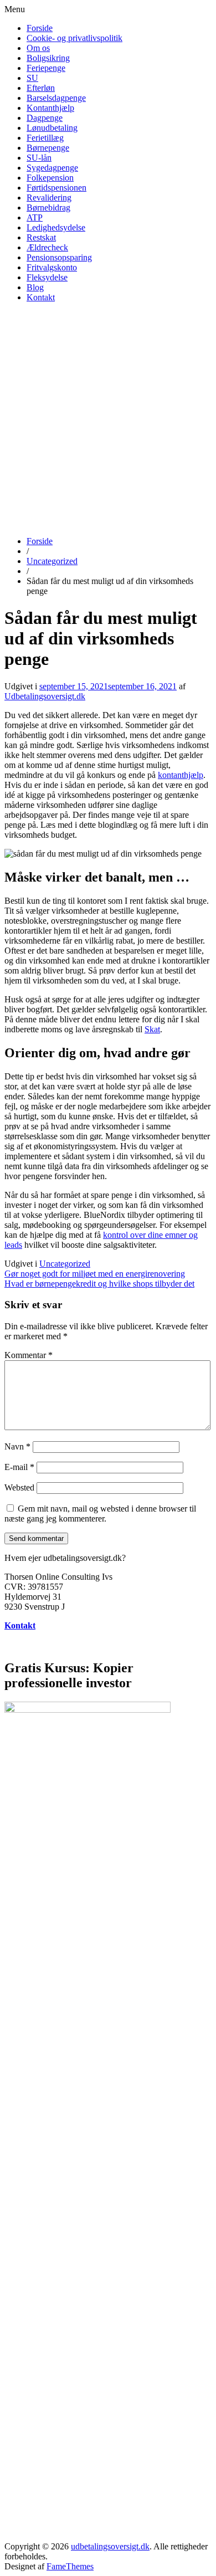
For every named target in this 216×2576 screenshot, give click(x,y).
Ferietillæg (45, 138)
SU (32, 78)
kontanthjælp (181, 775)
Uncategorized (52, 561)
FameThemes (70, 2566)
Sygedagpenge (52, 168)
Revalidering (49, 198)
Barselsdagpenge (56, 98)
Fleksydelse (47, 277)
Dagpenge (45, 118)
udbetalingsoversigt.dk (110, 2546)
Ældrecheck (47, 247)
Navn (17, 1446)
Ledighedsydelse (56, 227)
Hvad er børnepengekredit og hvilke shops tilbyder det (99, 1284)
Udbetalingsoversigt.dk (45, 696)
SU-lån (39, 158)
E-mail (19, 1467)
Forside (40, 28)
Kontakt (41, 297)
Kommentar (29, 1355)
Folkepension (50, 178)
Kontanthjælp (50, 108)
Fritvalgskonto (52, 267)
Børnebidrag (48, 208)
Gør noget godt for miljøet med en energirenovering (95, 1274)
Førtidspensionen (56, 188)
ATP (35, 217)
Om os (38, 48)
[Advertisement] (108, 419)
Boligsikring (48, 58)
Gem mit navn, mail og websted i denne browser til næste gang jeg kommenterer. (100, 1514)
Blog (35, 287)
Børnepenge (48, 148)
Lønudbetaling (52, 128)
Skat (152, 1029)
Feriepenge (46, 68)
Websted (19, 1487)
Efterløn (41, 88)
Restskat (41, 237)
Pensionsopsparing (59, 257)
